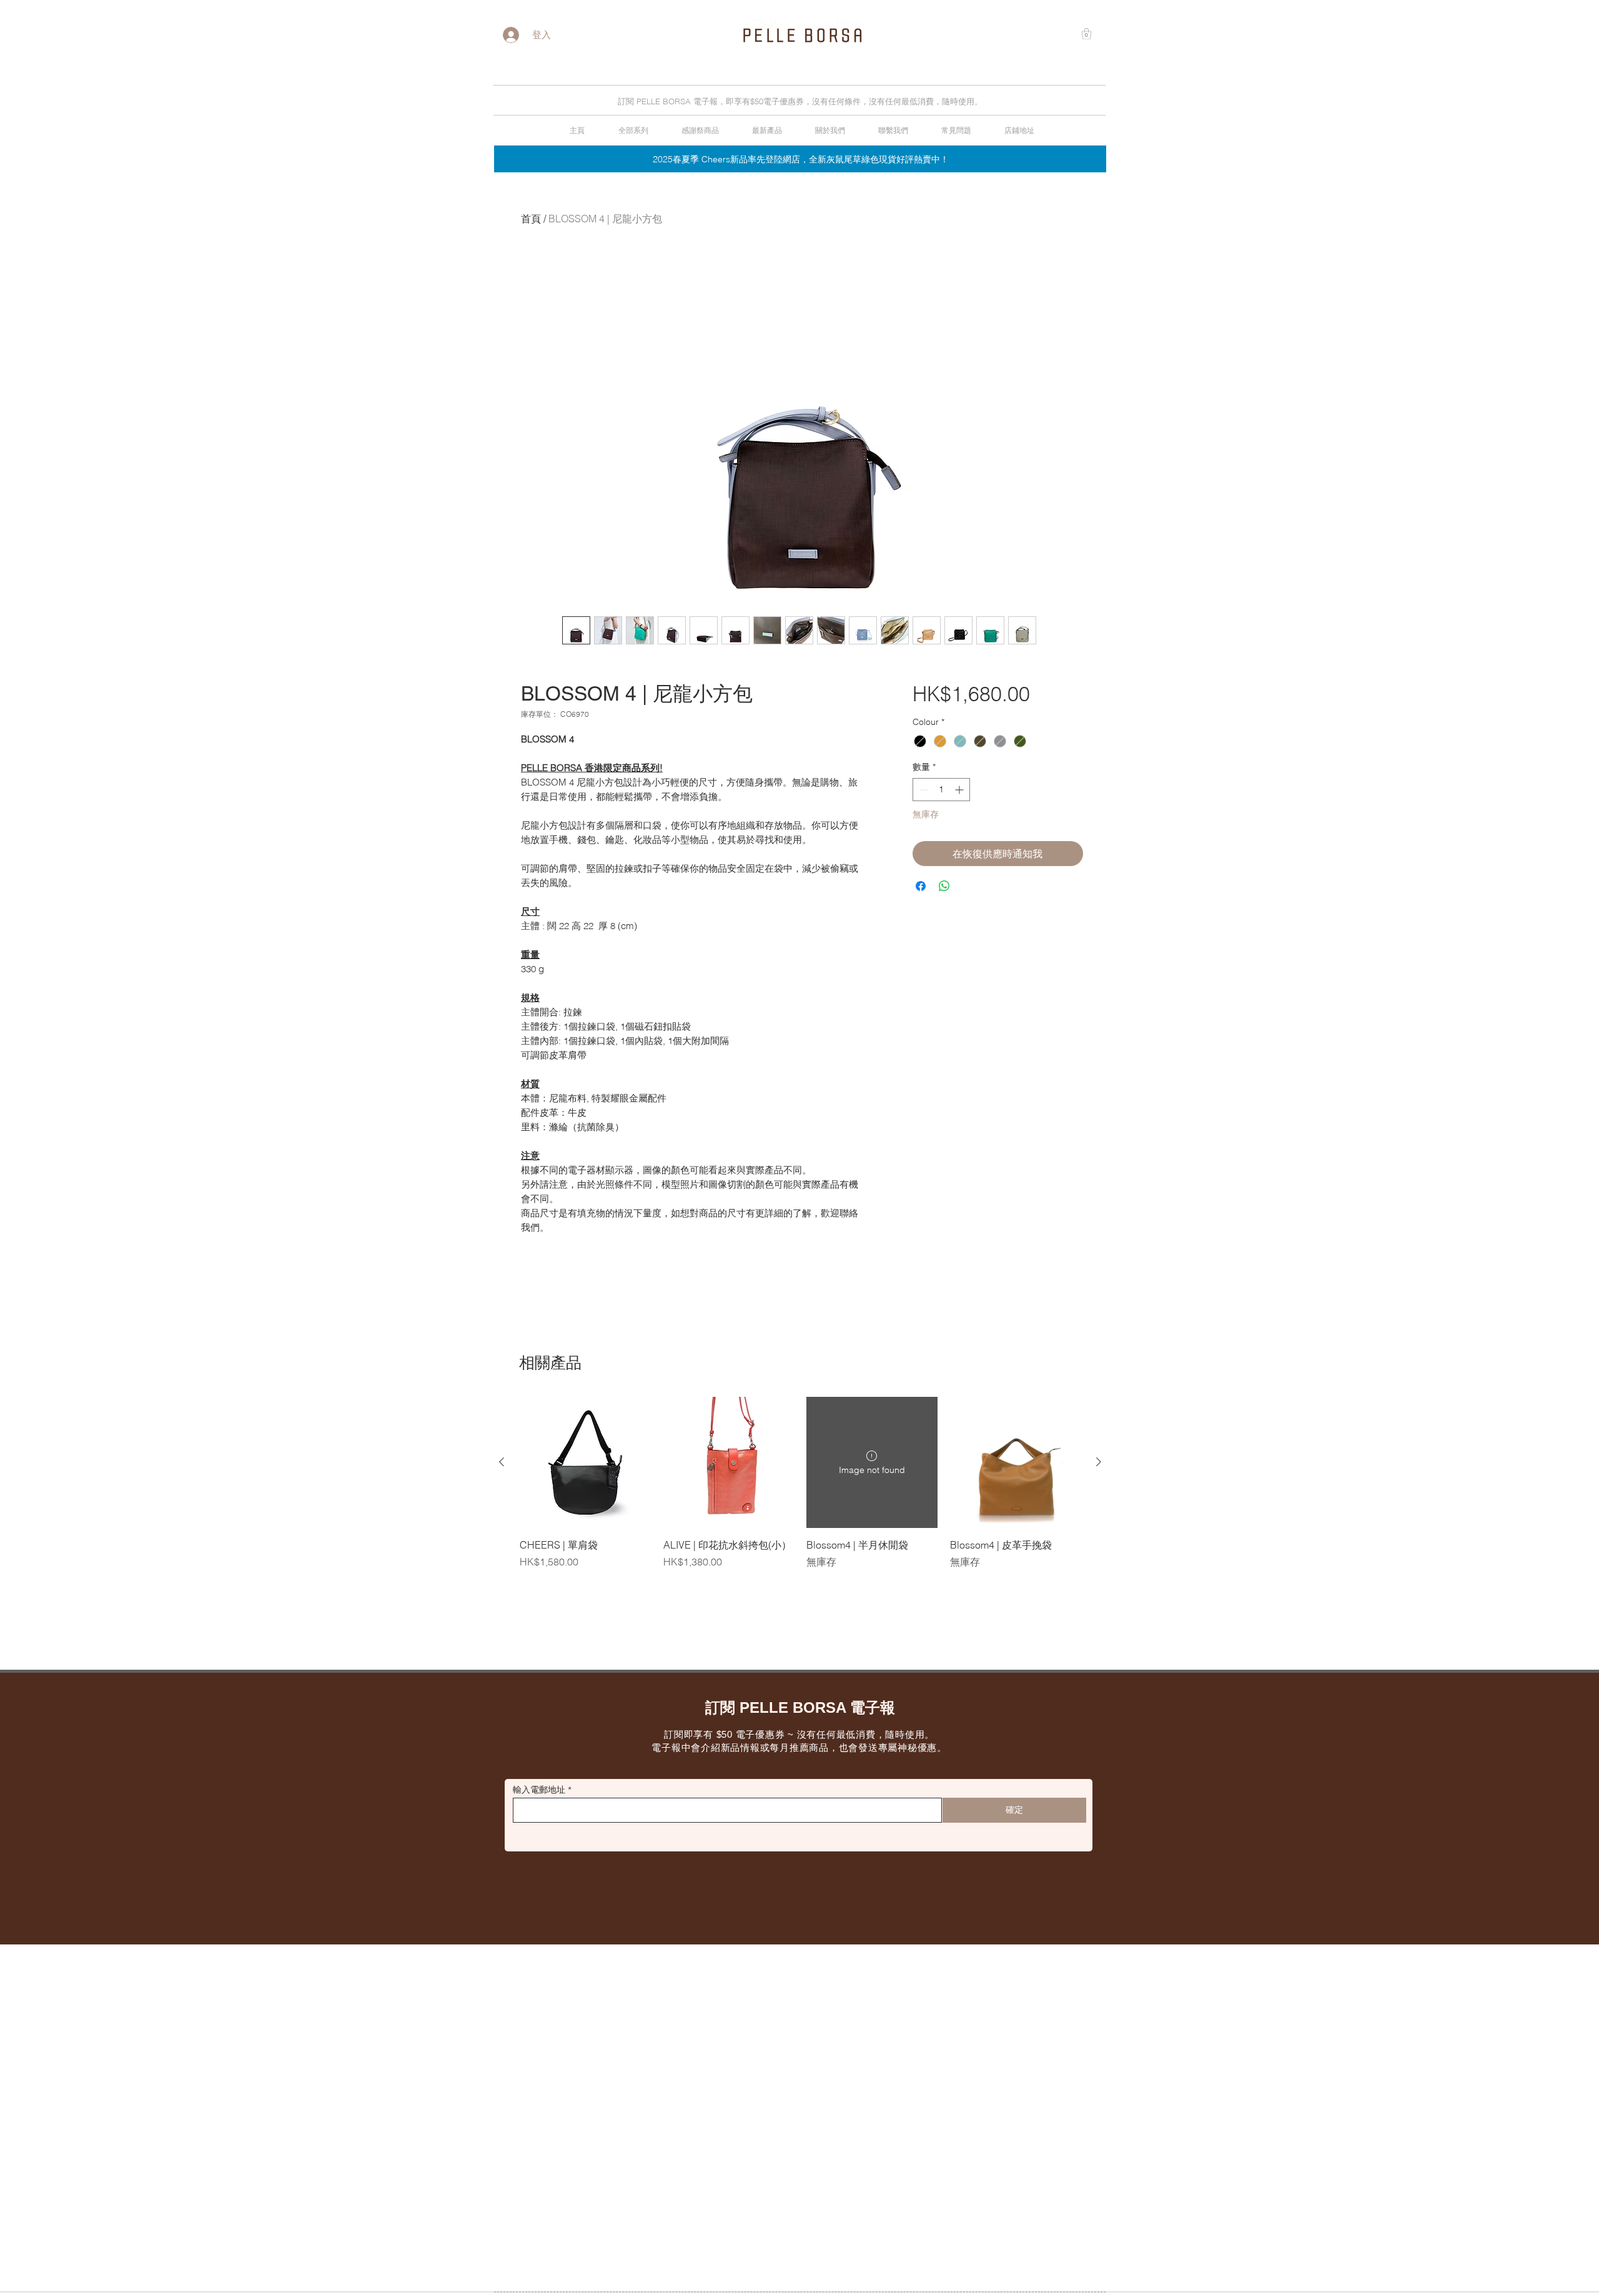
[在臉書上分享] (921, 886)
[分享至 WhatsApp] (944, 886)
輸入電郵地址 (539, 1790)
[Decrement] (922, 790)
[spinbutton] (941, 790)
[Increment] (960, 790)
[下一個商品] (1099, 1462)
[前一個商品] (502, 1462)
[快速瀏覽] (585, 1462)
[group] (800, 1483)
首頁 (531, 219)
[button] (1087, 34)
